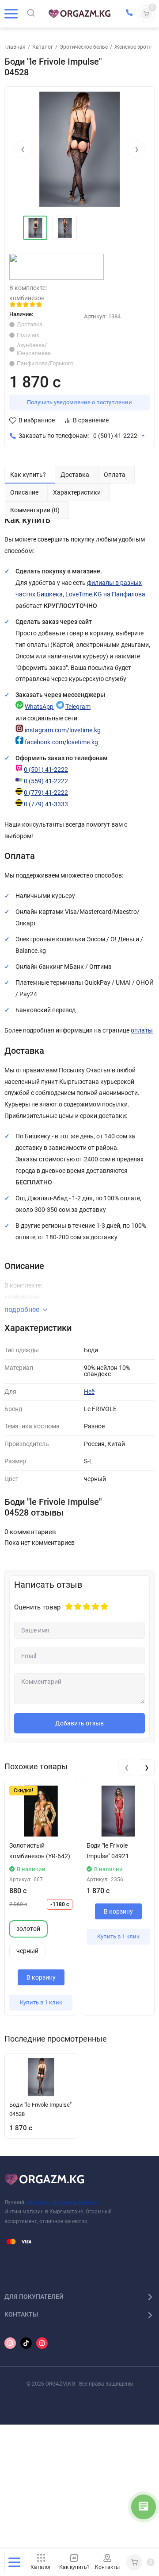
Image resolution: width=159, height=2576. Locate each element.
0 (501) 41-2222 (115, 436)
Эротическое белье (84, 47)
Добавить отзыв (79, 1723)
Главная (15, 47)
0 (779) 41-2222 (46, 793)
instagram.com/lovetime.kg (63, 730)
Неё (89, 1392)
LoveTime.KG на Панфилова (105, 594)
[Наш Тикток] (26, 2343)
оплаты (142, 1031)
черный (27, 1951)
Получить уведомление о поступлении (79, 402)
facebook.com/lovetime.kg (61, 742)
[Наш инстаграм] (10, 2343)
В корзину (41, 1977)
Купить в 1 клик (41, 2002)
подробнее (22, 1309)
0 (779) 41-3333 (46, 804)
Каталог (43, 47)
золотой (28, 1929)
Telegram (78, 707)
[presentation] (23, 149)
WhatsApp (39, 707)
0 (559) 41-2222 (46, 781)
